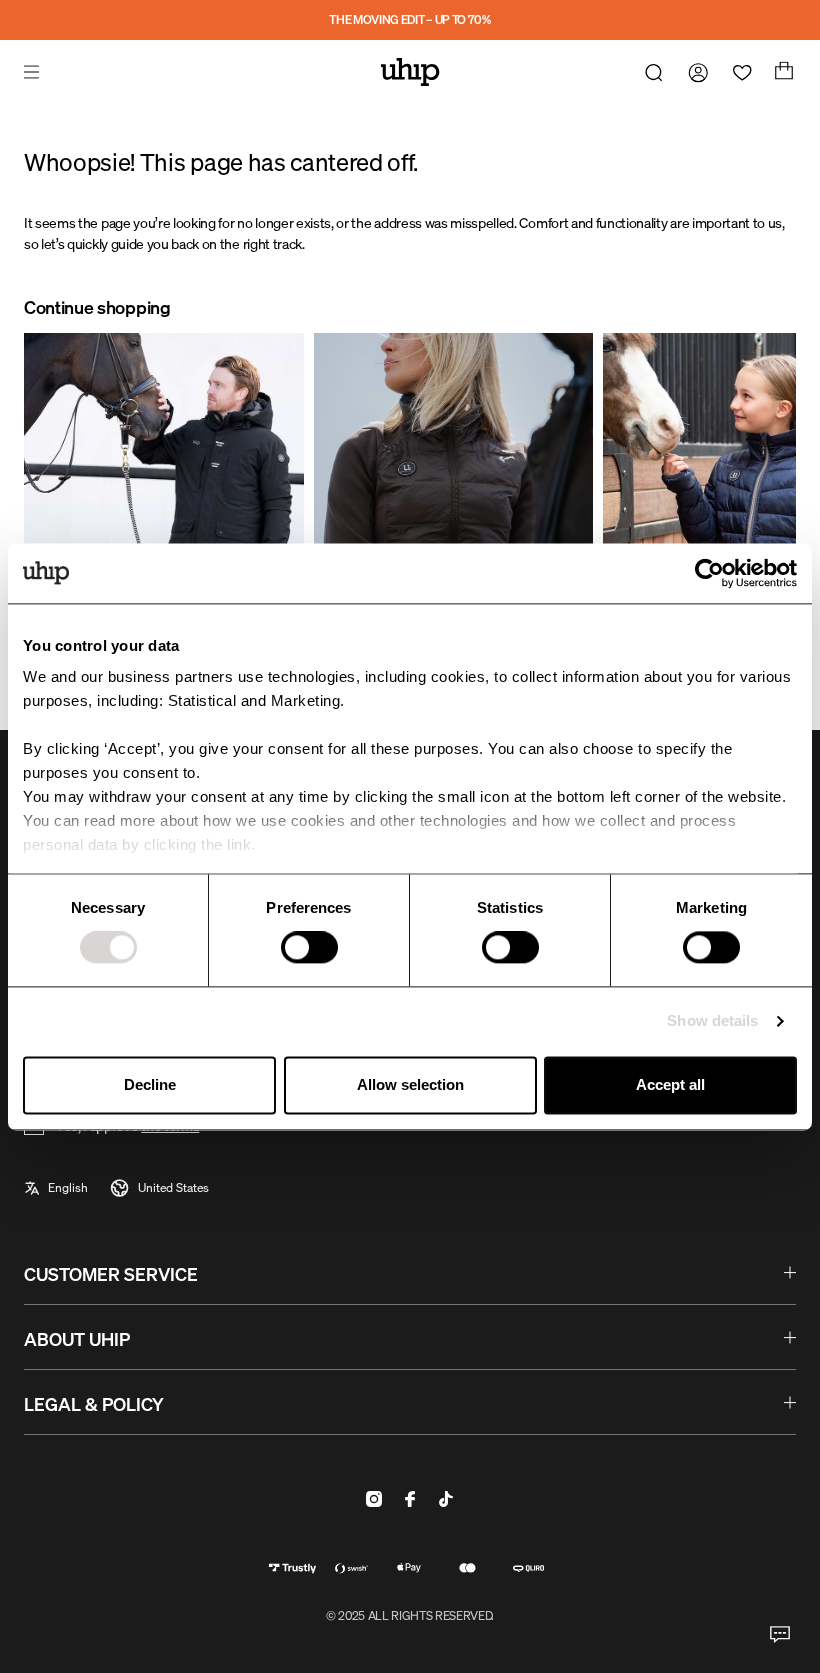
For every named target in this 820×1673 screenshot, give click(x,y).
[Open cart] (782, 72)
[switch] (309, 948)
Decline (150, 1084)
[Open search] (650, 72)
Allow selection (410, 1084)
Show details (712, 1021)
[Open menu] (34, 72)
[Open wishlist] (738, 72)
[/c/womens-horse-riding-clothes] (454, 494)
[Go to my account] (694, 72)
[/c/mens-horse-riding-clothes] (164, 494)
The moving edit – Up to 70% (409, 19)
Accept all (670, 1084)
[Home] (410, 72)
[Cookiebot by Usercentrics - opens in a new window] (709, 573)
